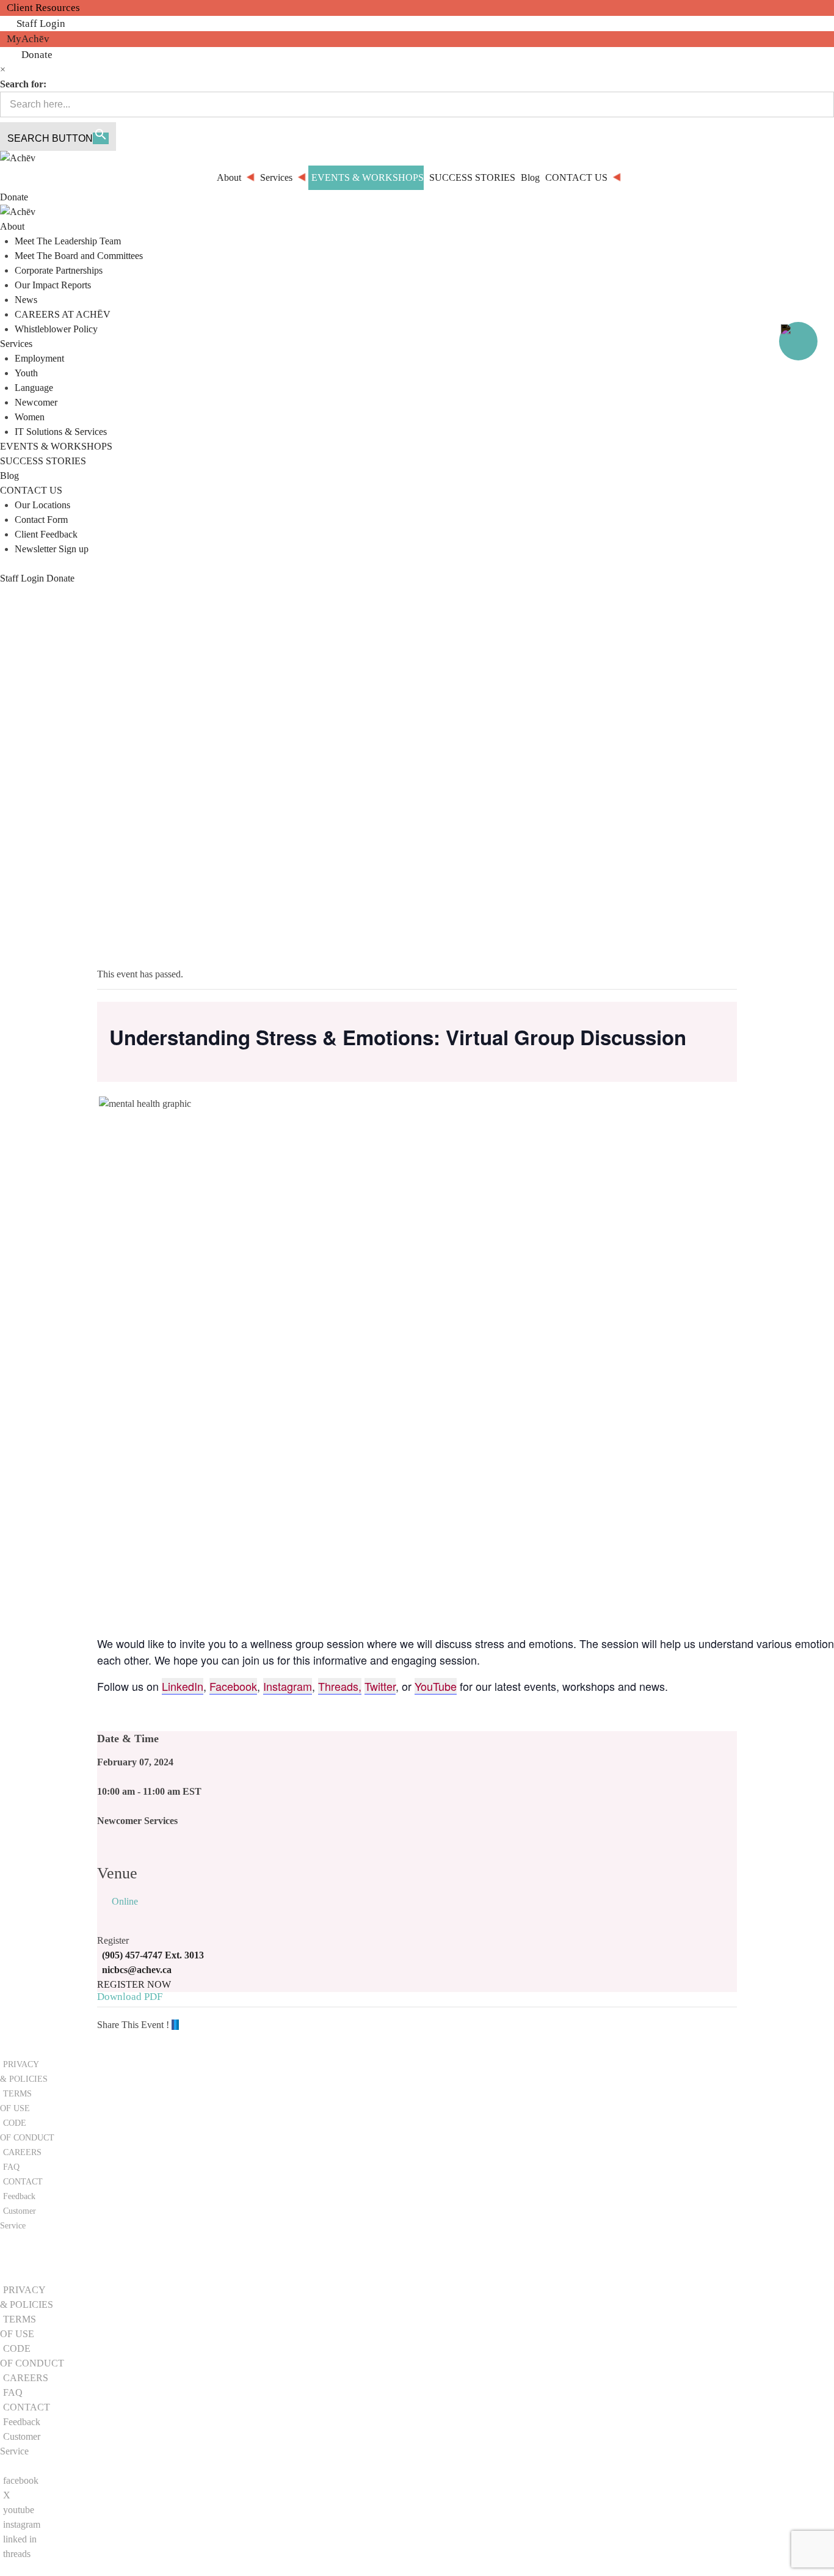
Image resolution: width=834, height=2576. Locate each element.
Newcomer (36, 402)
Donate (37, 55)
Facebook (233, 1686)
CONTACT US (31, 490)
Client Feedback (46, 534)
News (26, 300)
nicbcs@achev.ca (137, 1970)
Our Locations (42, 505)
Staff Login (41, 24)
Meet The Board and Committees (79, 256)
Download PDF (130, 1997)
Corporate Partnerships (59, 270)
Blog (9, 476)
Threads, (340, 1686)
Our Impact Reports (53, 285)
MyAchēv (28, 39)
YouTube (436, 1686)
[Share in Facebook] (173, 2025)
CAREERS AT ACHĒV (63, 314)
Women (30, 417)
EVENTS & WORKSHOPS (56, 446)
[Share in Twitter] (175, 2025)
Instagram (288, 1686)
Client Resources (43, 8)
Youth (26, 373)
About (12, 226)
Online (125, 1901)
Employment (39, 358)
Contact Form (41, 520)
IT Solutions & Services (61, 432)
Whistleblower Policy (56, 329)
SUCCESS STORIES (43, 461)
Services (16, 344)
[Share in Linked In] (178, 2025)
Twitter (380, 1686)
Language (34, 388)
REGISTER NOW (134, 1984)
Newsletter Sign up (52, 549)
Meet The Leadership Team (68, 241)
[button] (38, 2265)
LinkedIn (183, 1686)
